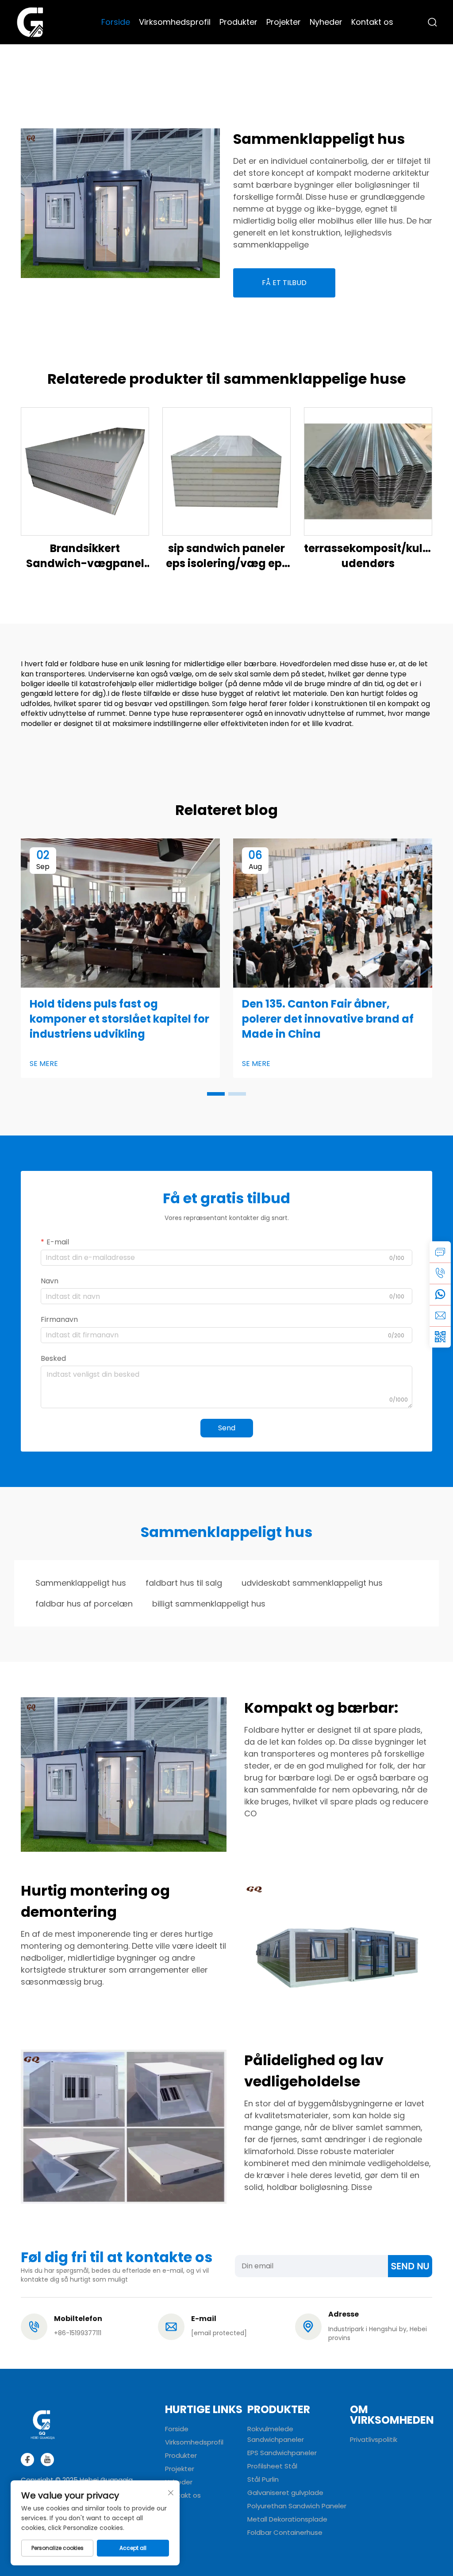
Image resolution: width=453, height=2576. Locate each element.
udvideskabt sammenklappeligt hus (312, 1583)
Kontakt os (372, 22)
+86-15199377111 (78, 2333)
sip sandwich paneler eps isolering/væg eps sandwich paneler (227, 556)
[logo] (30, 21)
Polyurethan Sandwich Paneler (297, 2506)
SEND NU (410, 2266)
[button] (216, 1094)
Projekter (284, 22)
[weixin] (440, 1337)
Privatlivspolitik (374, 2439)
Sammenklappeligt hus (81, 1583)
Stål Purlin (263, 2479)
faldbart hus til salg (184, 1583)
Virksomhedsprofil (175, 22)
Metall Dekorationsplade (287, 2519)
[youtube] (47, 2460)
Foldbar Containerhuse (285, 2532)
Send (227, 1428)
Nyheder (326, 22)
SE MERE (44, 1064)
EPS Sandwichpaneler (282, 2453)
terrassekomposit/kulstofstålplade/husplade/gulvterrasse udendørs (368, 556)
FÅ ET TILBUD (284, 283)
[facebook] (27, 2460)
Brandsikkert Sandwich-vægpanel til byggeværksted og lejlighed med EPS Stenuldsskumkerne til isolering (85, 556)
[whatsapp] (440, 1294)
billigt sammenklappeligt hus (209, 1604)
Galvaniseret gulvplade (285, 2493)
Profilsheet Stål (272, 2466)
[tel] (440, 1273)
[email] (440, 1316)
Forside (116, 22)
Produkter (238, 22)
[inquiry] (440, 1252)
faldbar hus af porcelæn (84, 1604)
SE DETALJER (85, 471)
